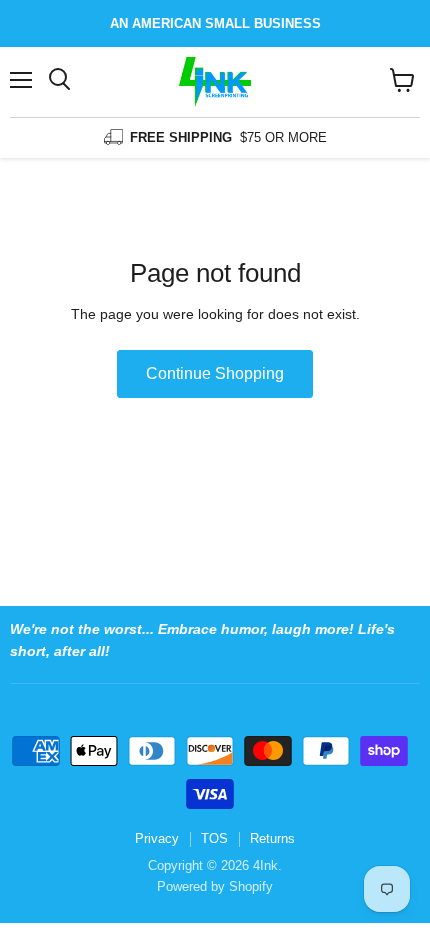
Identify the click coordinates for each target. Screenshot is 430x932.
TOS (214, 838)
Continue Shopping (215, 373)
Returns (272, 838)
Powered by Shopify (215, 886)
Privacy (157, 838)
